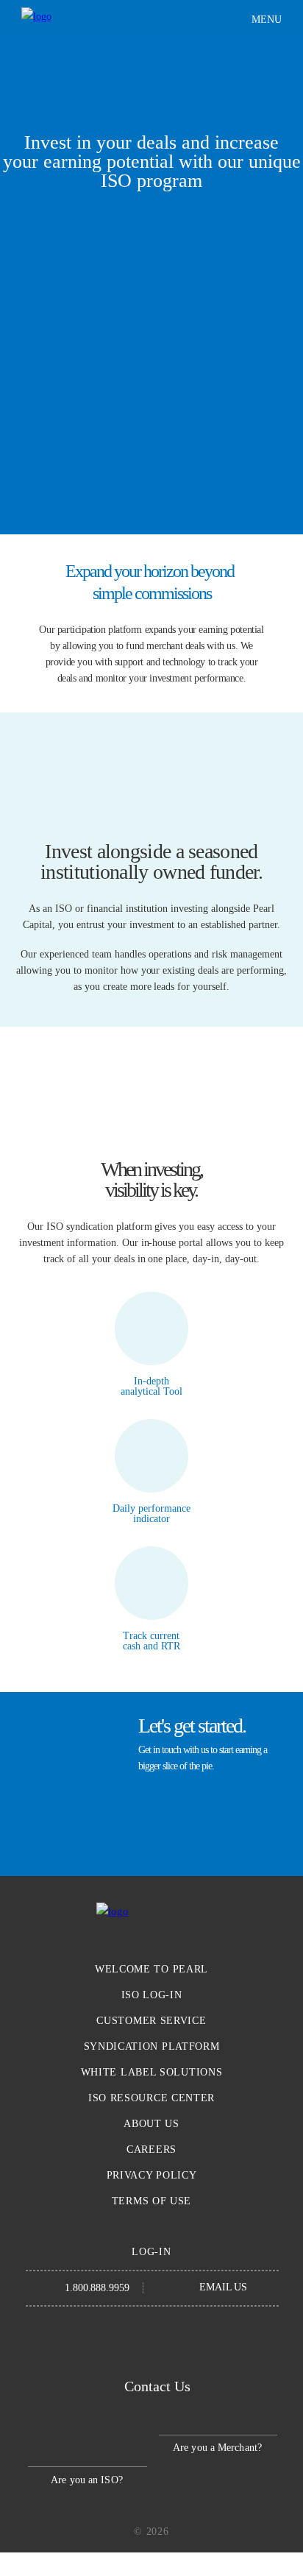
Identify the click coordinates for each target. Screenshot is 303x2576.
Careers (151, 2149)
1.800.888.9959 (97, 2288)
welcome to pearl (151, 1969)
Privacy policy (152, 2175)
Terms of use (151, 2201)
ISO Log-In (152, 1995)
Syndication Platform (152, 2046)
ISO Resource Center (151, 2098)
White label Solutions (152, 2072)
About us (151, 2124)
